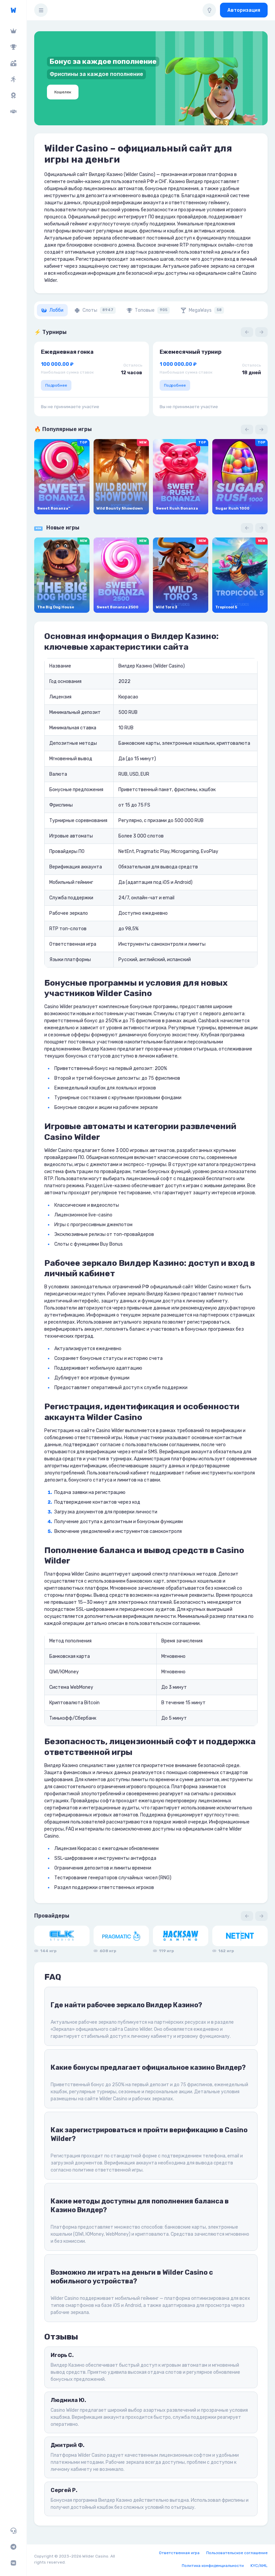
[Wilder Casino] (13, 10)
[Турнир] (13, 47)
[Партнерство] (13, 112)
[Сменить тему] (209, 10)
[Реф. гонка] (13, 79)
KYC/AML (259, 2566)
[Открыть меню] (41, 10)
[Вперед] (261, 332)
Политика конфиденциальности (213, 2566)
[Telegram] (13, 2547)
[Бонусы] (13, 63)
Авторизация (244, 10)
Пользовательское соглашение (237, 2553)
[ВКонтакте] (13, 2563)
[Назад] (247, 332)
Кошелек (63, 92)
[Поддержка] (13, 2531)
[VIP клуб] (13, 31)
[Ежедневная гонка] (13, 95)
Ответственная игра (179, 2553)
